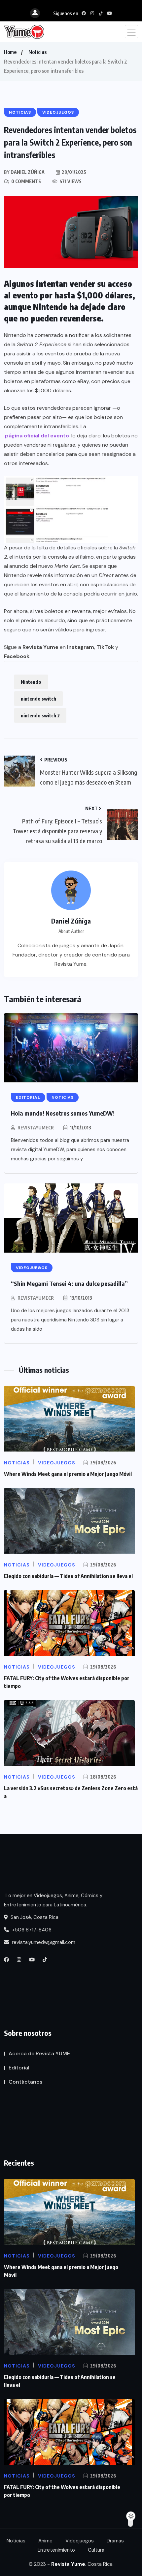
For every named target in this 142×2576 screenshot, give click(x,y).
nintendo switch (38, 699)
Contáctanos (25, 2082)
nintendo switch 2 (40, 715)
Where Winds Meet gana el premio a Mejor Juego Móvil (68, 1474)
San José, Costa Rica (34, 1917)
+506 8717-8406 (31, 1930)
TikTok (105, 647)
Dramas (115, 2541)
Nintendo (31, 682)
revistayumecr (36, 1128)
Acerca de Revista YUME (39, 2053)
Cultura (96, 2550)
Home (10, 52)
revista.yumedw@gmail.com (43, 1942)
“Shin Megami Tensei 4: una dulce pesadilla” (69, 1283)
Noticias (37, 52)
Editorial (19, 2068)
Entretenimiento (56, 2550)
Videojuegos (80, 2541)
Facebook (17, 656)
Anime (45, 2541)
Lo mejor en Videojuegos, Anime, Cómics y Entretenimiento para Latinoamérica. (53, 1900)
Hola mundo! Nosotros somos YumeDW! (63, 1113)
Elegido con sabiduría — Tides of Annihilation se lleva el (68, 1576)
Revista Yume (40, 647)
